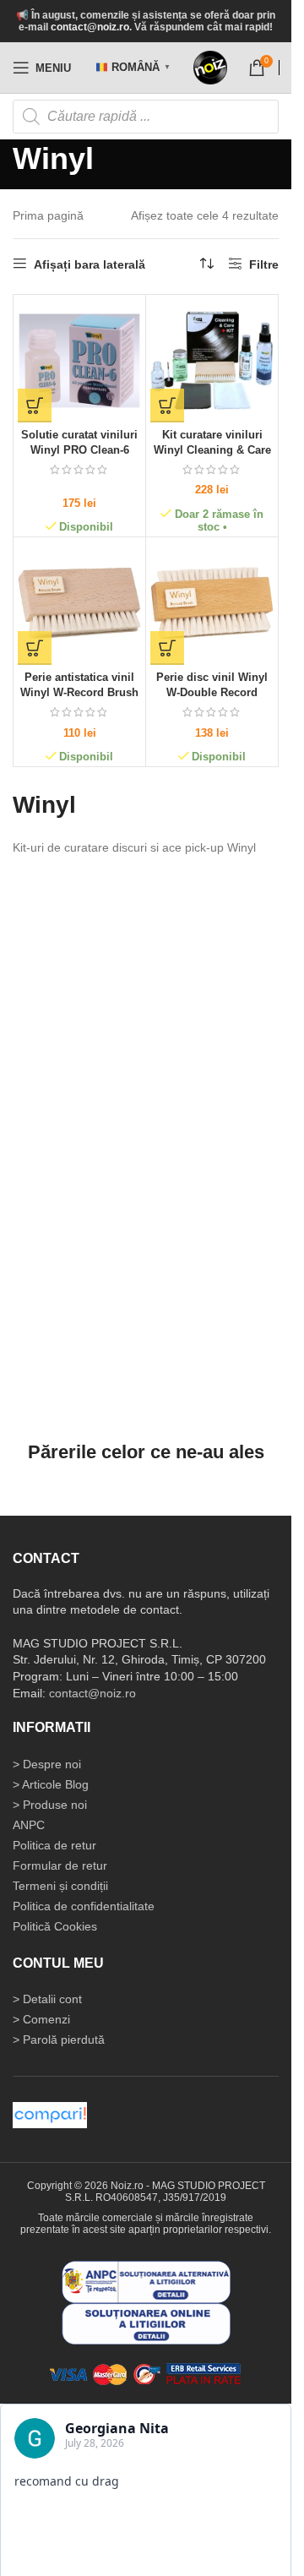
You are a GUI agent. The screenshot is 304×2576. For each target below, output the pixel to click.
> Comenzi (41, 2019)
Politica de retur (54, 1845)
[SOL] (146, 2323)
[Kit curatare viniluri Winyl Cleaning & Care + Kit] (212, 361)
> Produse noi (50, 1805)
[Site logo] (210, 68)
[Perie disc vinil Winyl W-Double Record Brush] (212, 603)
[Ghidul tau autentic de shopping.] (50, 2114)
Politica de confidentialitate (84, 1906)
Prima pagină (48, 215)
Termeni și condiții (60, 1886)
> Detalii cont (47, 1999)
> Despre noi (47, 1764)
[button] (35, 406)
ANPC (29, 1825)
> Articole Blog (51, 1784)
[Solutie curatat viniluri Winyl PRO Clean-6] (79, 361)
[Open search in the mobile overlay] (146, 117)
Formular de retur (60, 1865)
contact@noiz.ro (90, 27)
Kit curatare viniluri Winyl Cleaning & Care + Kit (212, 450)
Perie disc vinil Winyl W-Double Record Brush (212, 692)
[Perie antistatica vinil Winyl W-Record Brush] (79, 603)
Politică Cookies (55, 1926)
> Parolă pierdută (59, 2040)
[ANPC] (146, 2281)
